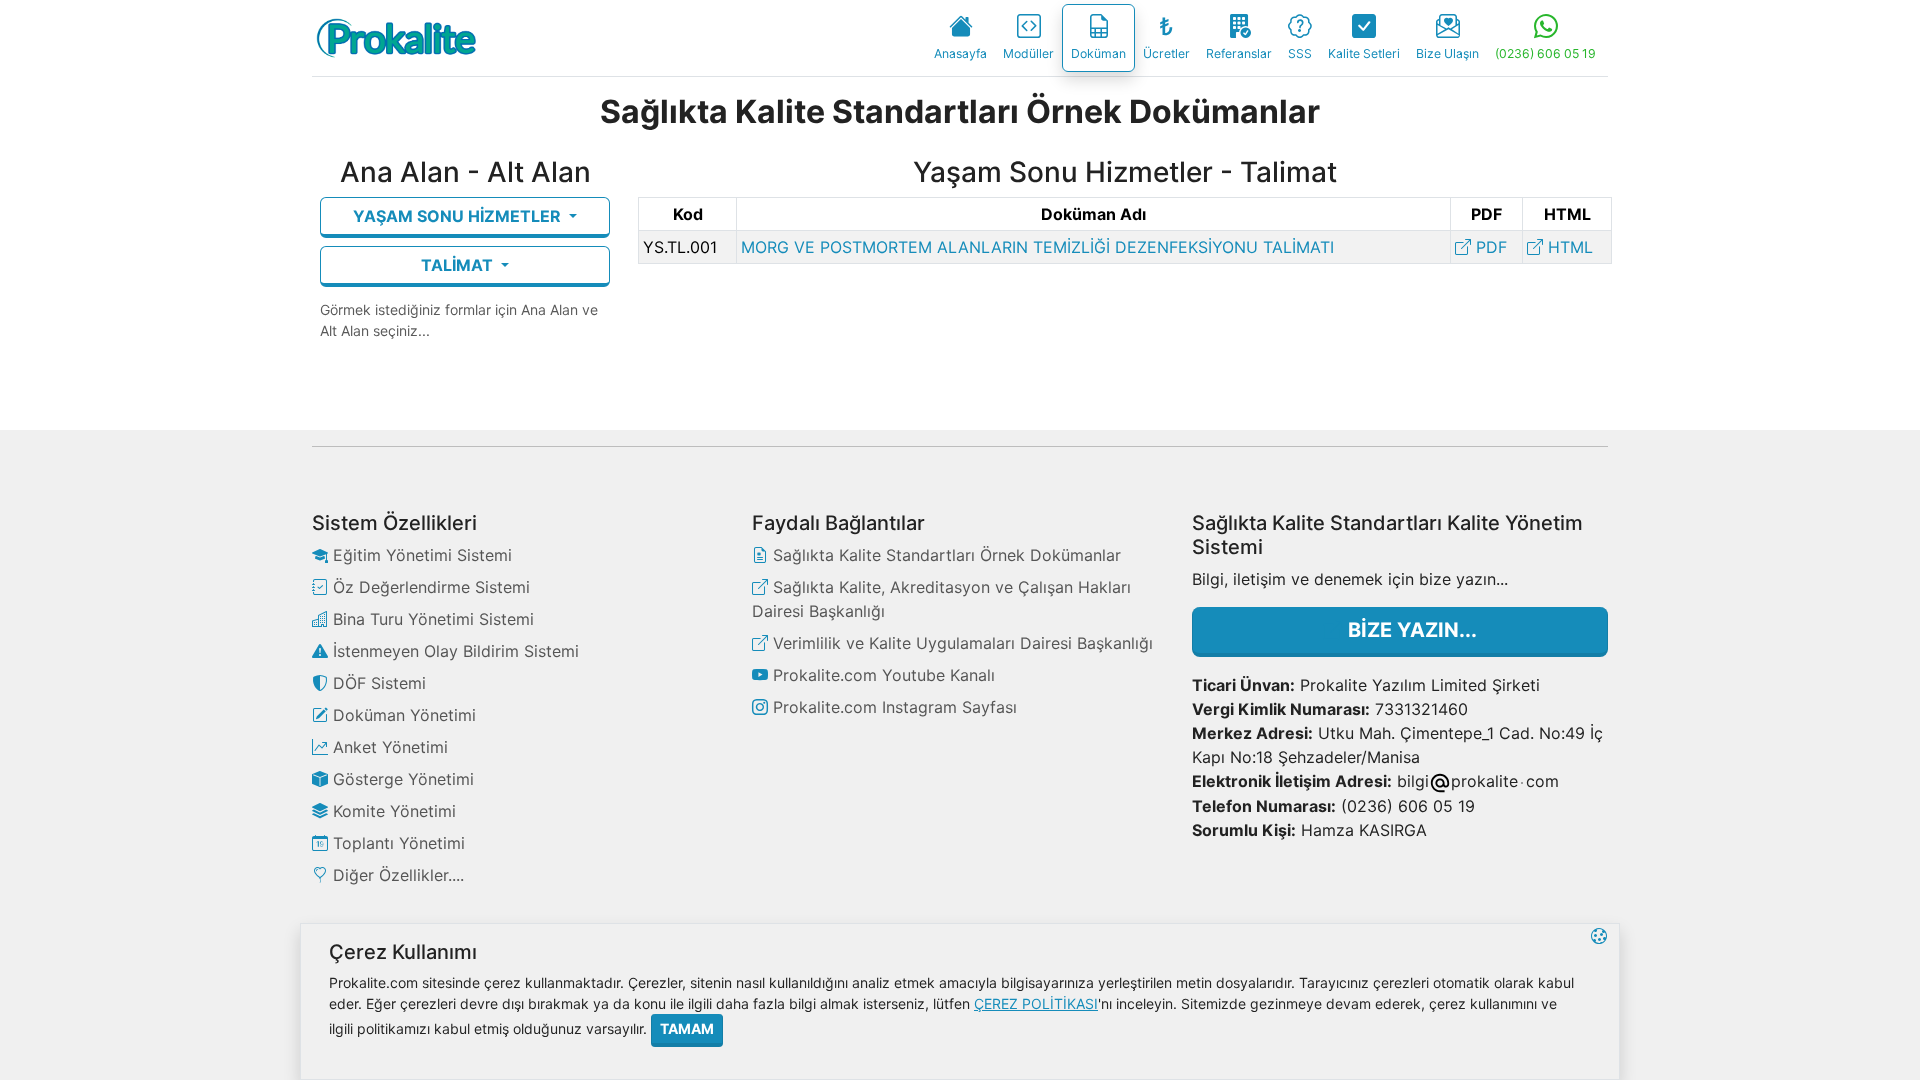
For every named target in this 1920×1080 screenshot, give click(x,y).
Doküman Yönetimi (402, 715)
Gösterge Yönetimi (401, 779)
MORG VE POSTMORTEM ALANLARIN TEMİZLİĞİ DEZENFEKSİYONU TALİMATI (1037, 247)
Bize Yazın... (1410, 630)
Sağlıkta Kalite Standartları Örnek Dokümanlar (944, 555)
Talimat (459, 265)
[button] (1599, 1001)
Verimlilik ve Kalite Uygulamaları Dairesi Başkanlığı (960, 643)
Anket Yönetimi (388, 747)
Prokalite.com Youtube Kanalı (881, 675)
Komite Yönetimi (392, 811)
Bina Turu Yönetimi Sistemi (431, 619)
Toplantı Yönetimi (396, 843)
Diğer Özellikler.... (396, 875)
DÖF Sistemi (377, 683)
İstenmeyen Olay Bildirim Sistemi (453, 651)
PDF (1489, 247)
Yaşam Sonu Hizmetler (459, 216)
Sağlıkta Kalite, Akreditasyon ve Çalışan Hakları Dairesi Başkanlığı (941, 599)
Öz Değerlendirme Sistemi (429, 587)
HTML (1568, 247)
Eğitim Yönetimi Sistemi (420, 555)
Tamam (687, 1028)
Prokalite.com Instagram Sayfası (892, 707)
